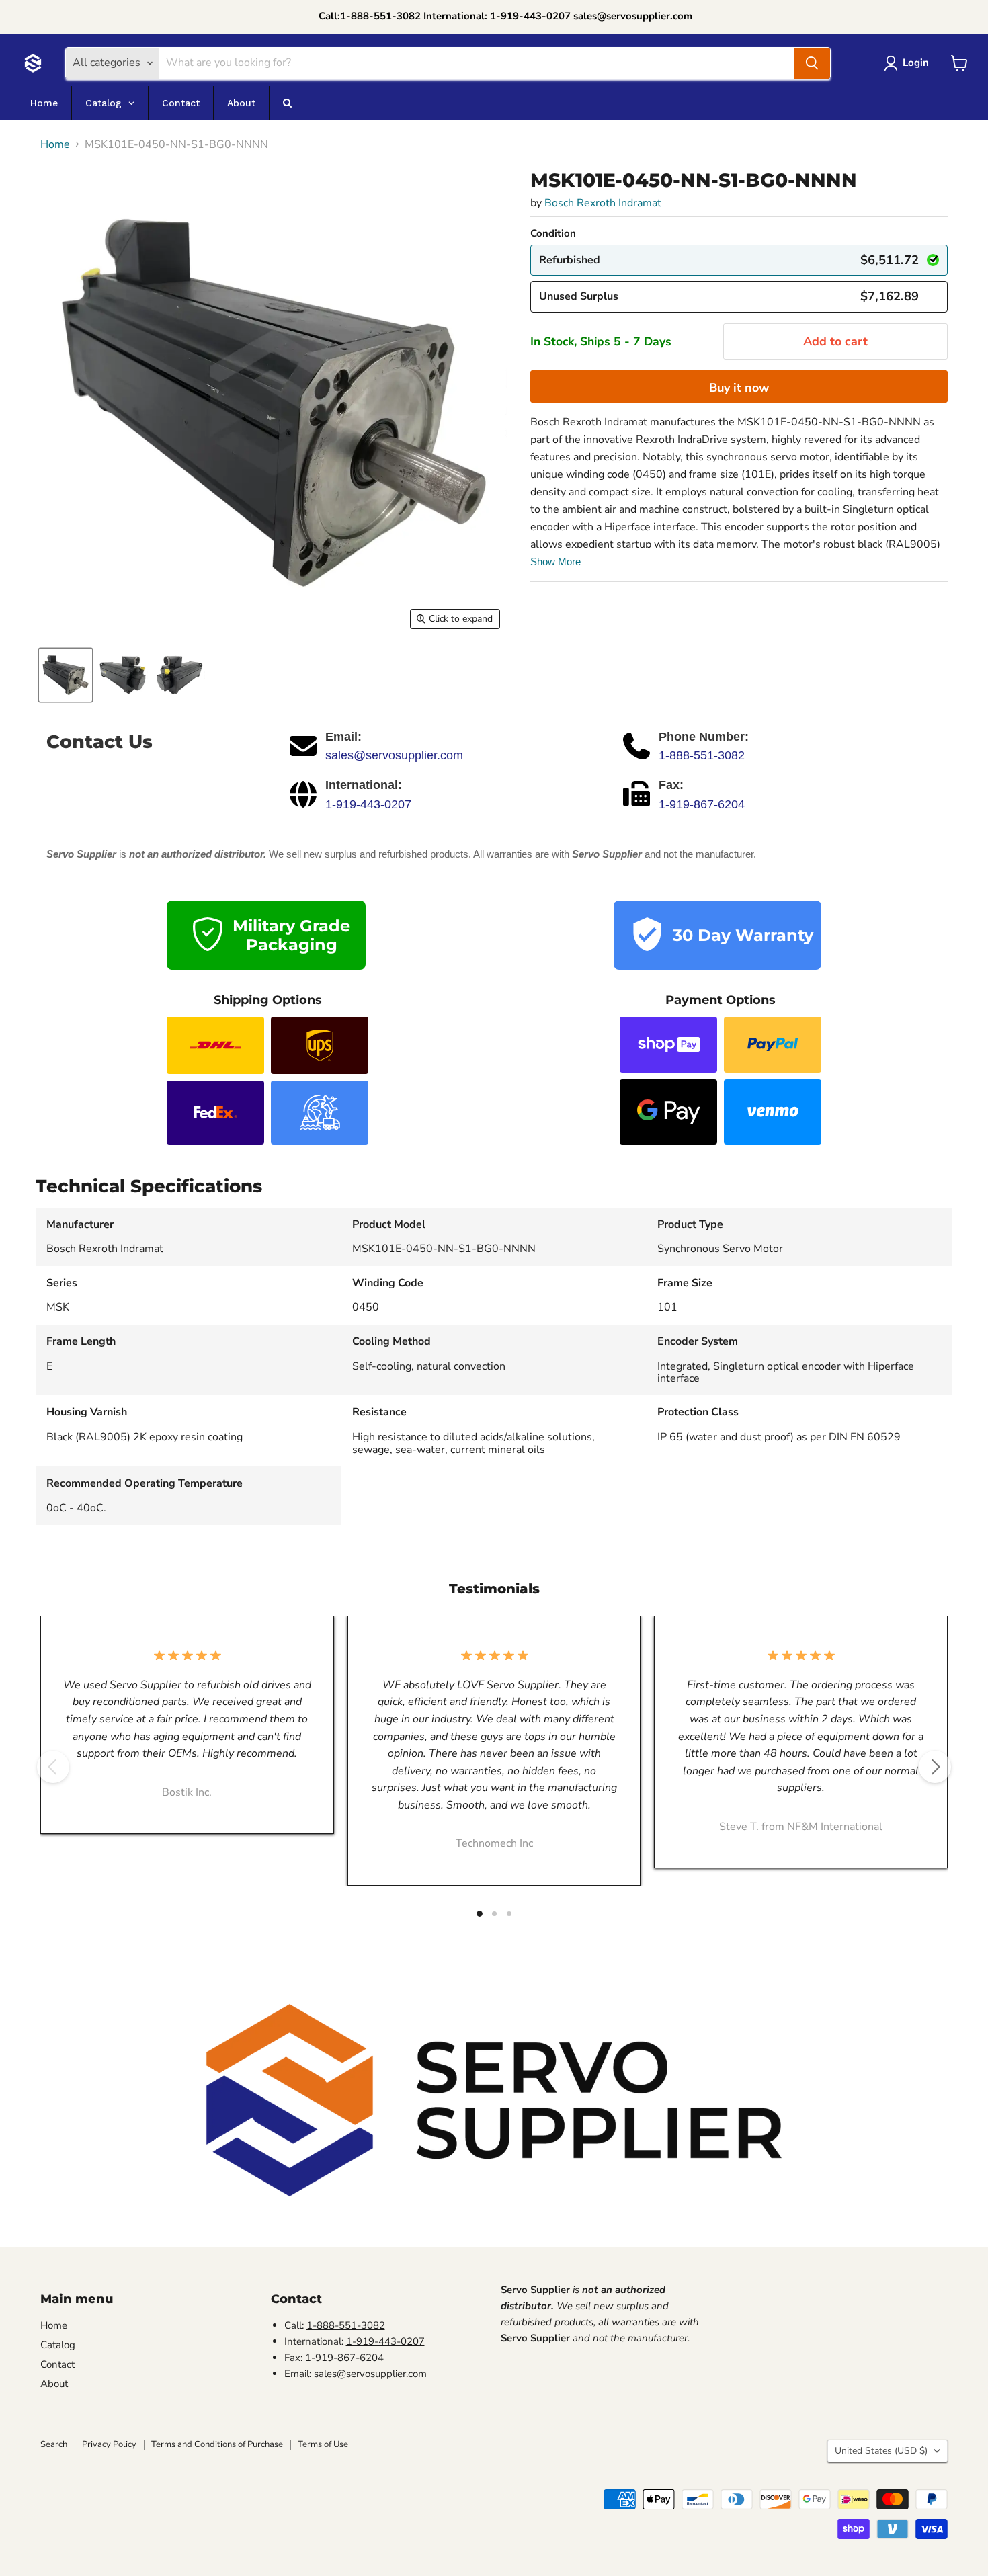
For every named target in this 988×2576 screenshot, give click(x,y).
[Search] (812, 63)
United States (881, 2451)
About (54, 2384)
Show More (555, 562)
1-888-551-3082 (702, 755)
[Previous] (53, 1767)
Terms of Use (323, 2444)
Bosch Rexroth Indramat (603, 203)
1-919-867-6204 (702, 804)
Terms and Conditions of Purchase (217, 2444)
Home (55, 144)
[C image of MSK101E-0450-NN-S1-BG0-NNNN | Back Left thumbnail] (123, 675)
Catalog (58, 2345)
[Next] (935, 1767)
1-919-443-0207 (368, 804)
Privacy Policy (109, 2444)
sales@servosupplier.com (394, 755)
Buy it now (739, 388)
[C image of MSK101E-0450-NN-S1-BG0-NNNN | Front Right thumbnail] (66, 675)
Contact (57, 2364)
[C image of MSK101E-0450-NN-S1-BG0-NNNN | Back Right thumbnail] (180, 675)
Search (54, 2444)
